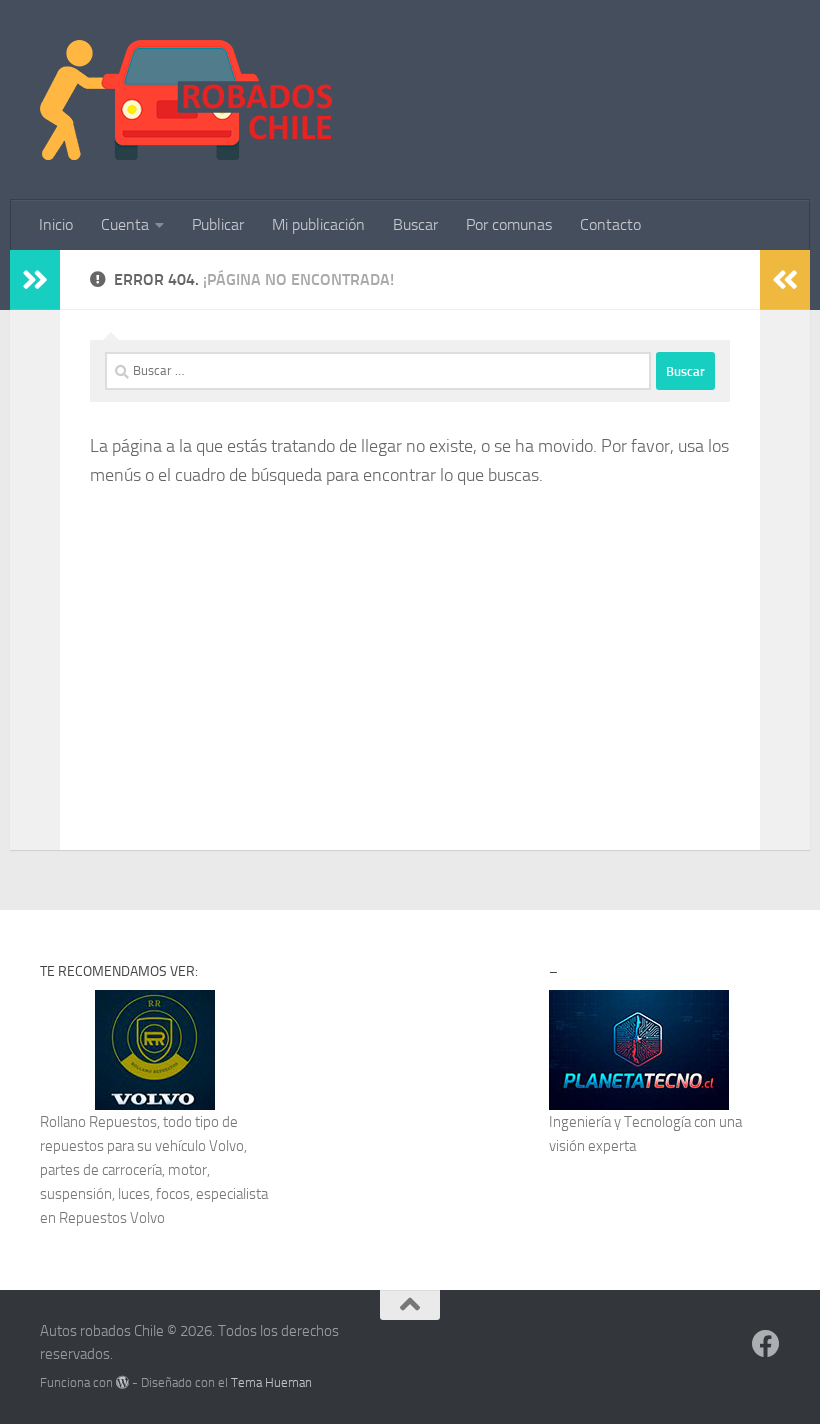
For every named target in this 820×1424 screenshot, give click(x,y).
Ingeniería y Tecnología (620, 1122)
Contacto (610, 224)
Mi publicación (318, 224)
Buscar (415, 224)
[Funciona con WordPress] (122, 1382)
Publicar (218, 224)
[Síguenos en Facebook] (766, 1344)
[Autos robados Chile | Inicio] (186, 100)
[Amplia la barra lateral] (35, 280)
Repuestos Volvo (112, 1218)
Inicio (56, 224)
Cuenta (125, 224)
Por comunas (509, 224)
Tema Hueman (271, 1382)
